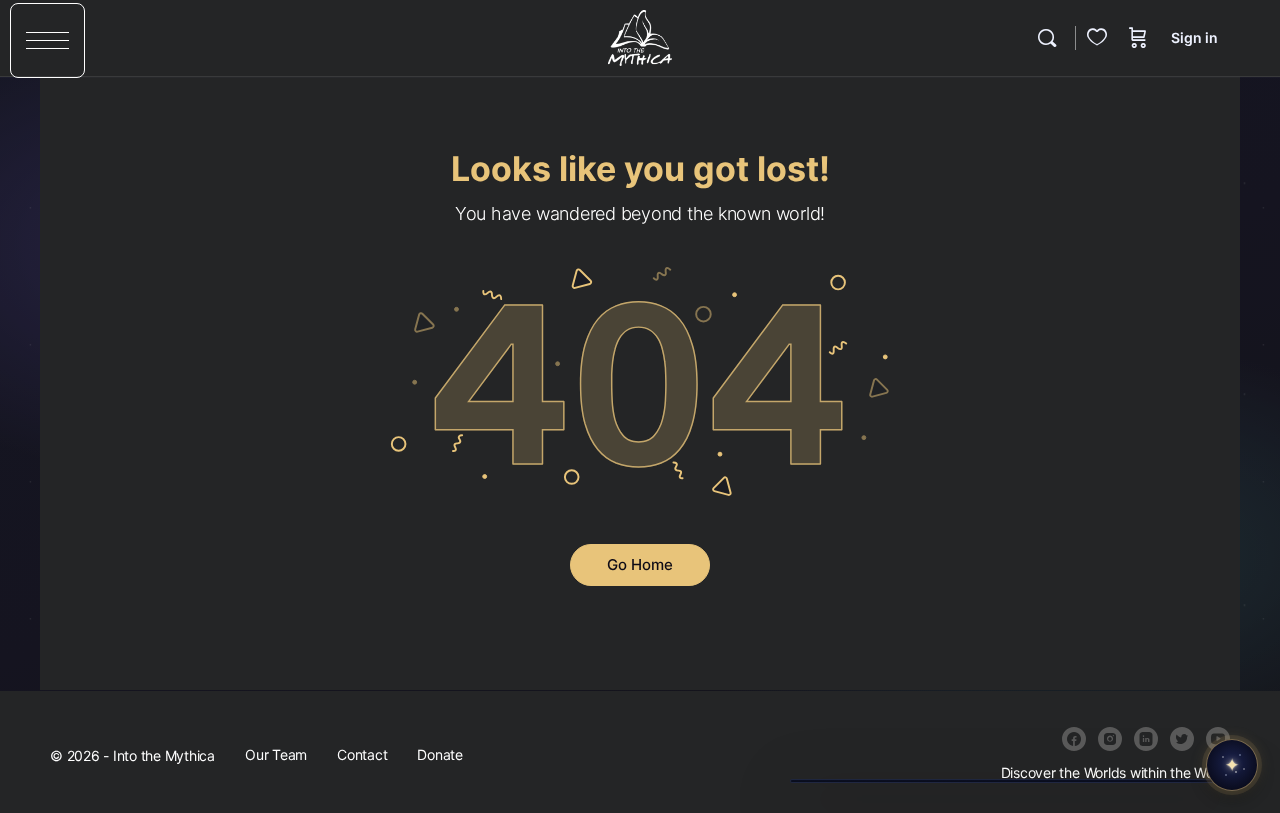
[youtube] (1218, 739)
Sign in (1194, 37)
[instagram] (1110, 739)
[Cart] (1138, 38)
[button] (47, 40)
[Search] (1047, 38)
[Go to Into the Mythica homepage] (639, 36)
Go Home (640, 564)
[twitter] (1182, 739)
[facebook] (1074, 739)
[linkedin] (1146, 739)
